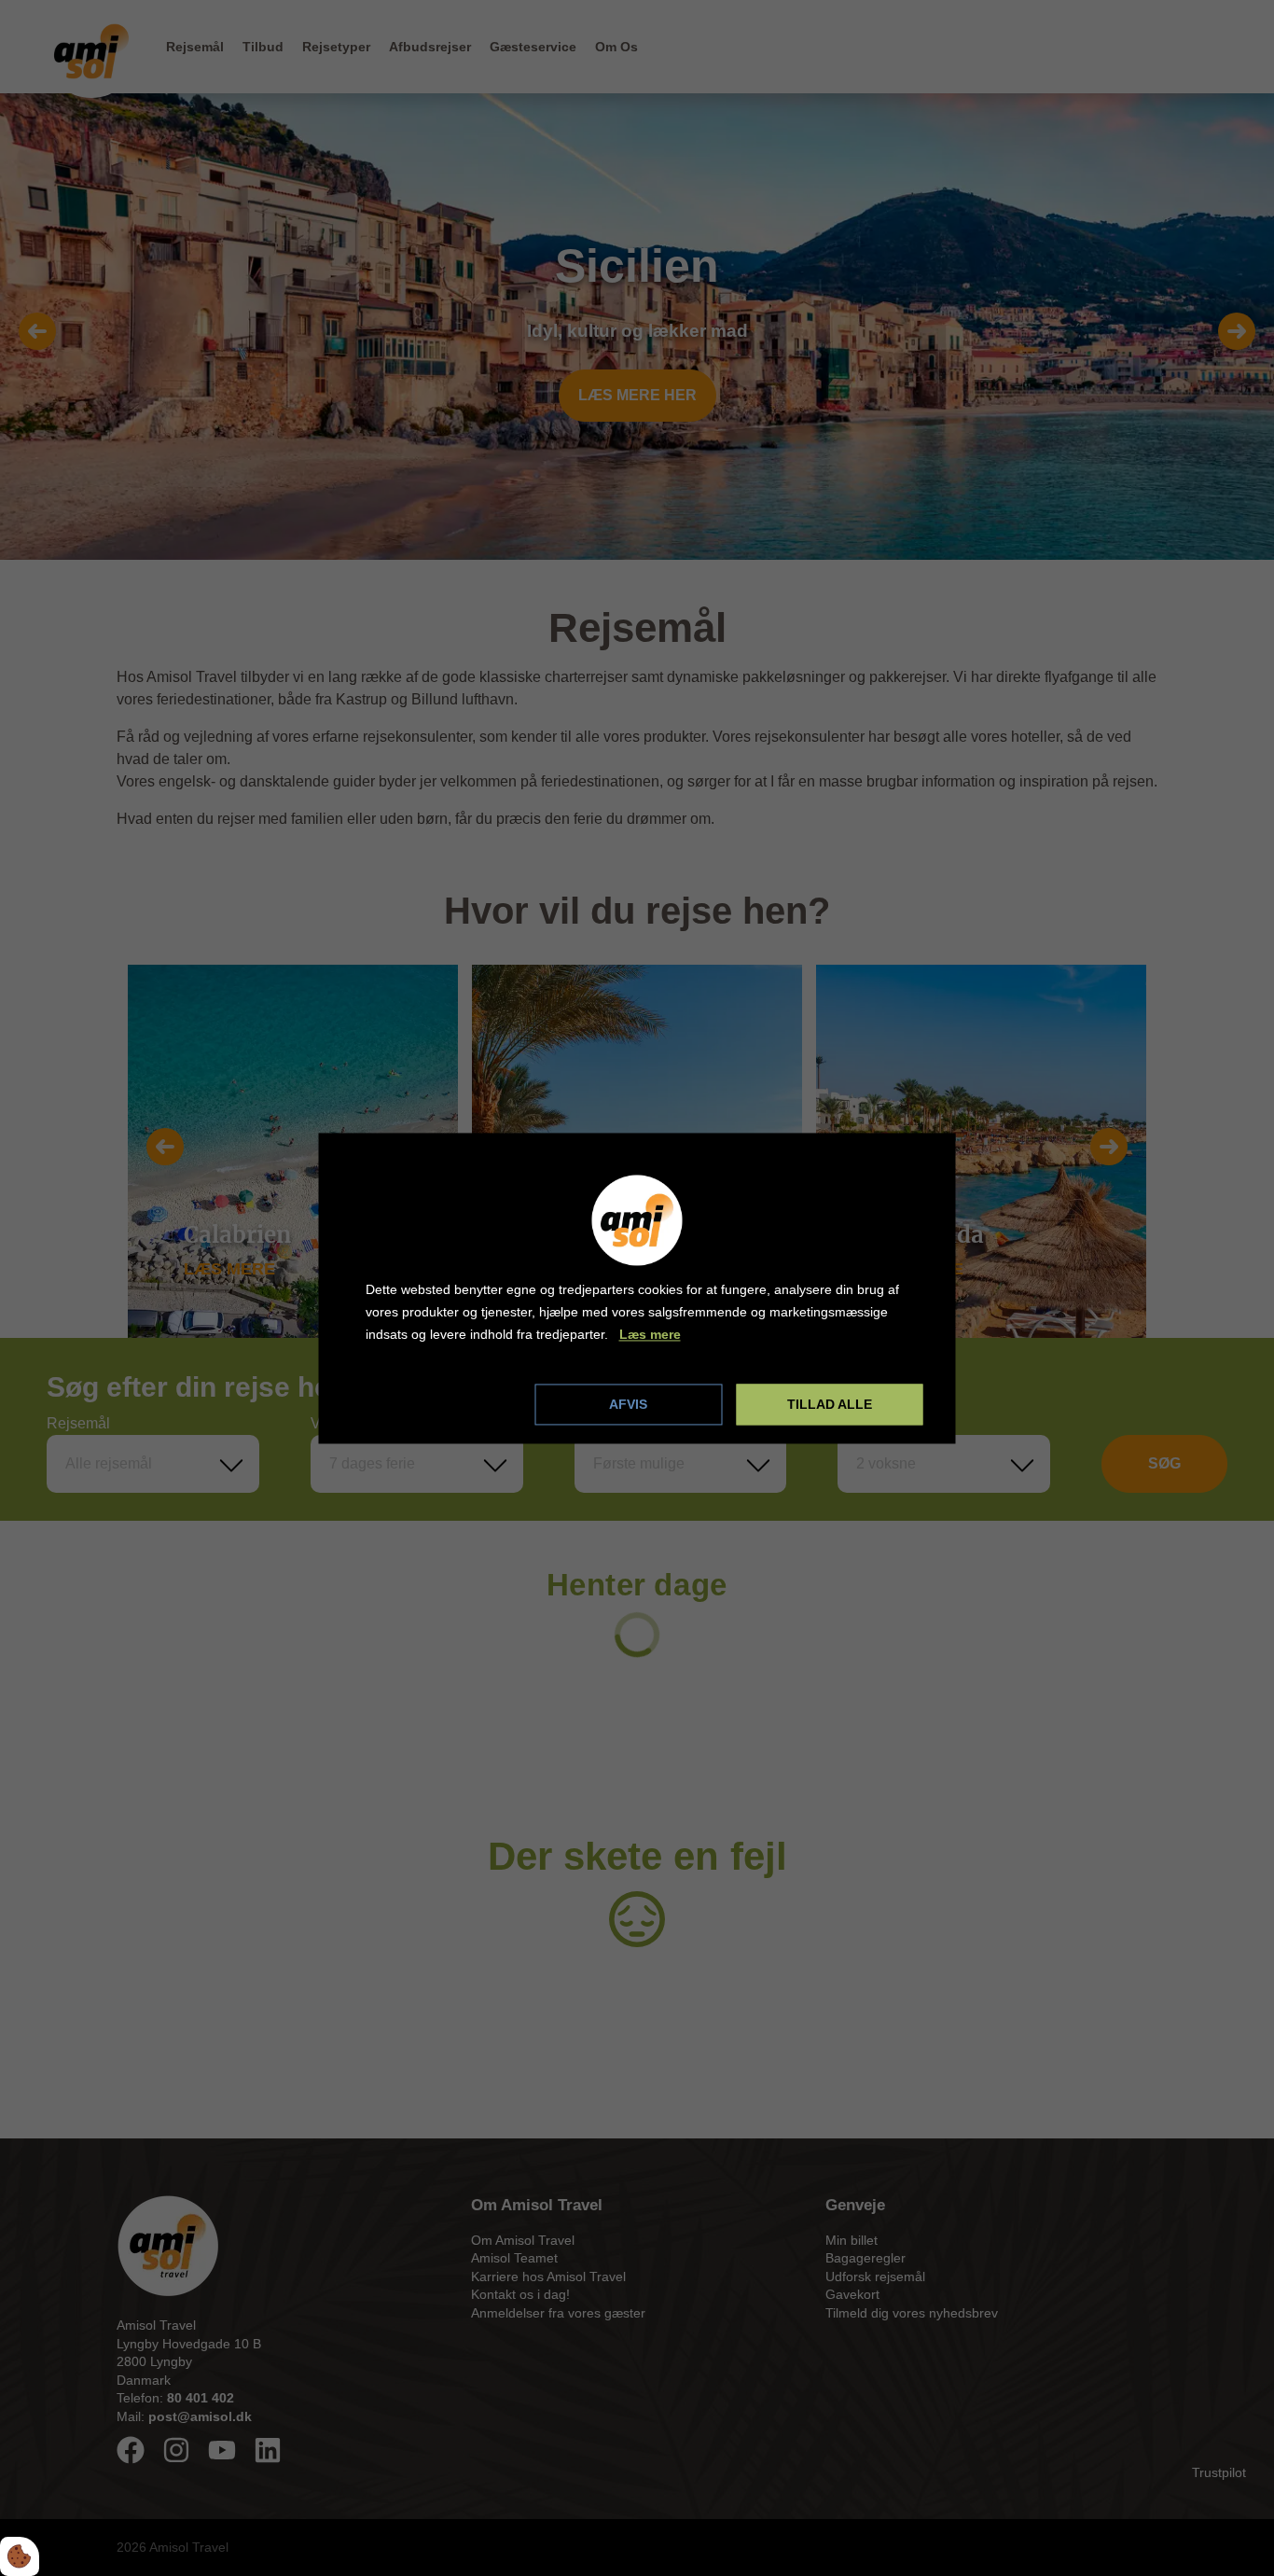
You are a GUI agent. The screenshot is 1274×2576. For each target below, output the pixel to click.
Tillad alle (830, 1404)
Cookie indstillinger (428, 1403)
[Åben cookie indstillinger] (20, 2556)
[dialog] (637, 1288)
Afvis (628, 1404)
